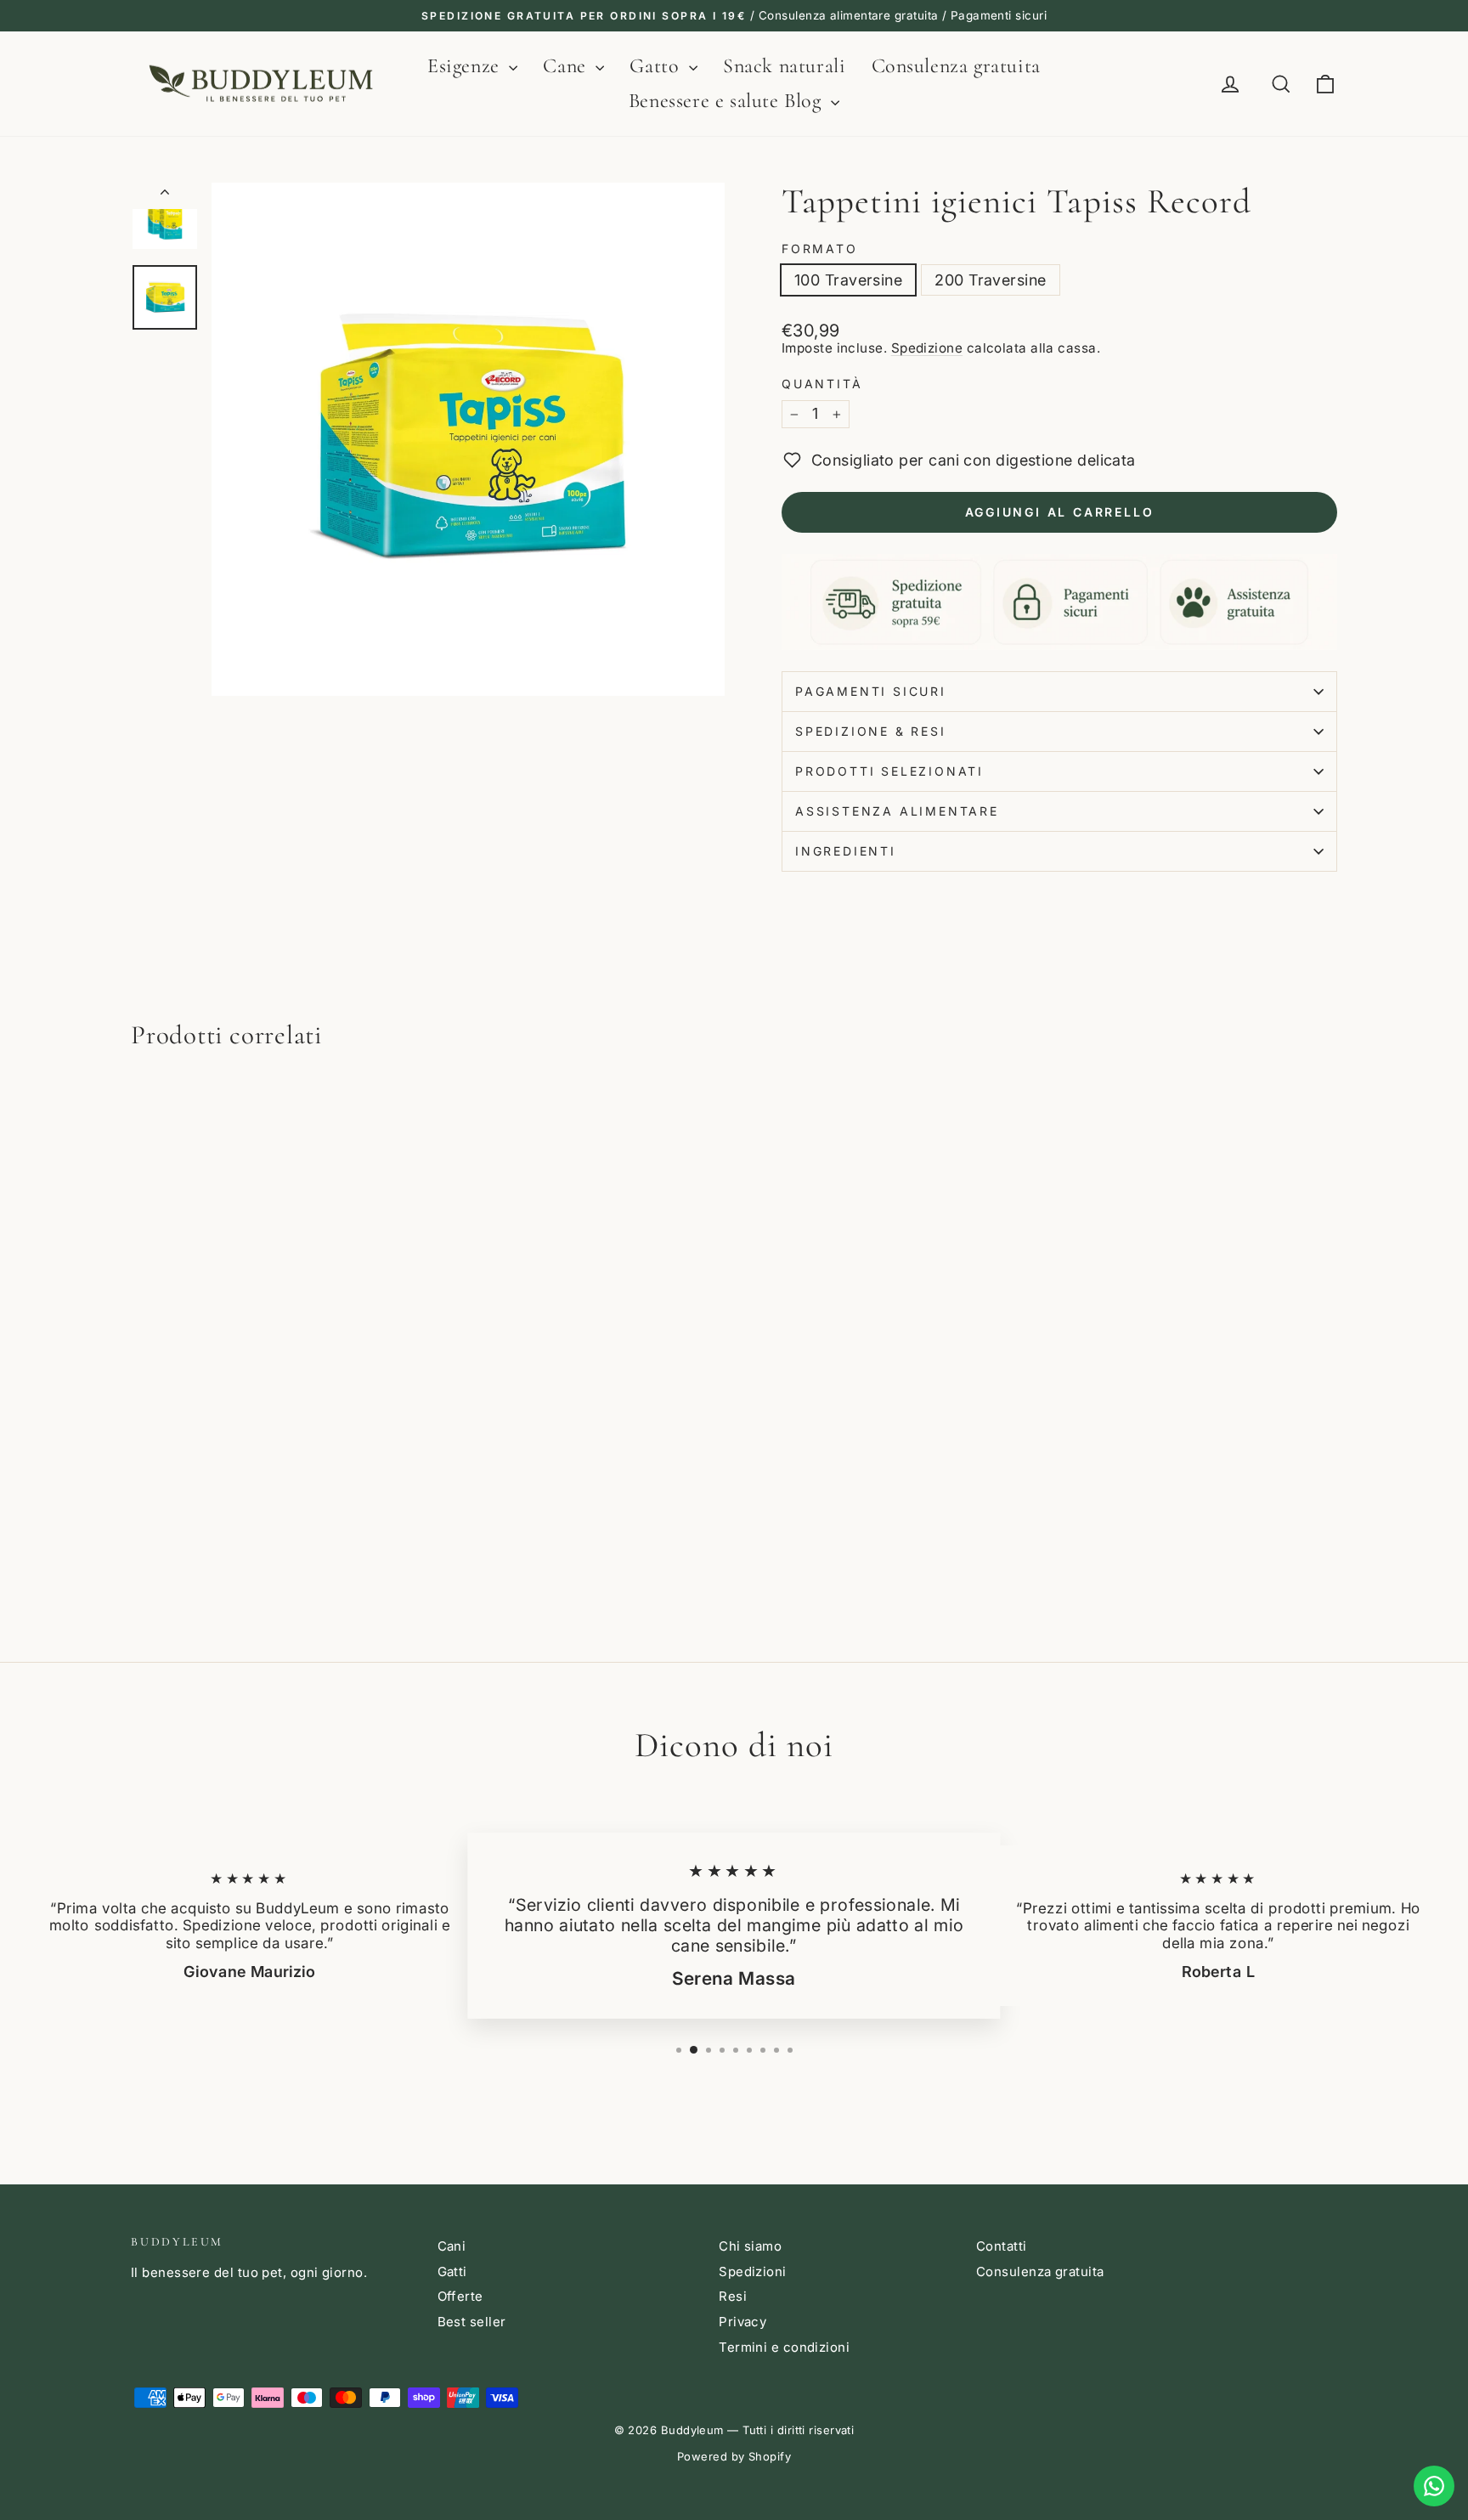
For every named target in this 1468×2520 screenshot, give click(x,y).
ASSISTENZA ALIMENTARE (897, 811)
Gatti (452, 2271)
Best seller (472, 2322)
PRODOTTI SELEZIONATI (889, 771)
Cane (567, 66)
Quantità (822, 384)
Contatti (1002, 2246)
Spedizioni (753, 2271)
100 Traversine (848, 280)
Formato (820, 249)
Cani (452, 2246)
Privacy (742, 2322)
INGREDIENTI (846, 851)
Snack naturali (784, 66)
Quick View (274, 1505)
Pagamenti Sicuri (871, 691)
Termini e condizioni (784, 2347)
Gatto (657, 66)
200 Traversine (990, 280)
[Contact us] (1434, 2486)
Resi (733, 2296)
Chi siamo (750, 2246)
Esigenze (466, 66)
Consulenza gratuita (956, 66)
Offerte (460, 2296)
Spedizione (927, 348)
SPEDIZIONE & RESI (871, 731)
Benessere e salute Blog (728, 101)
